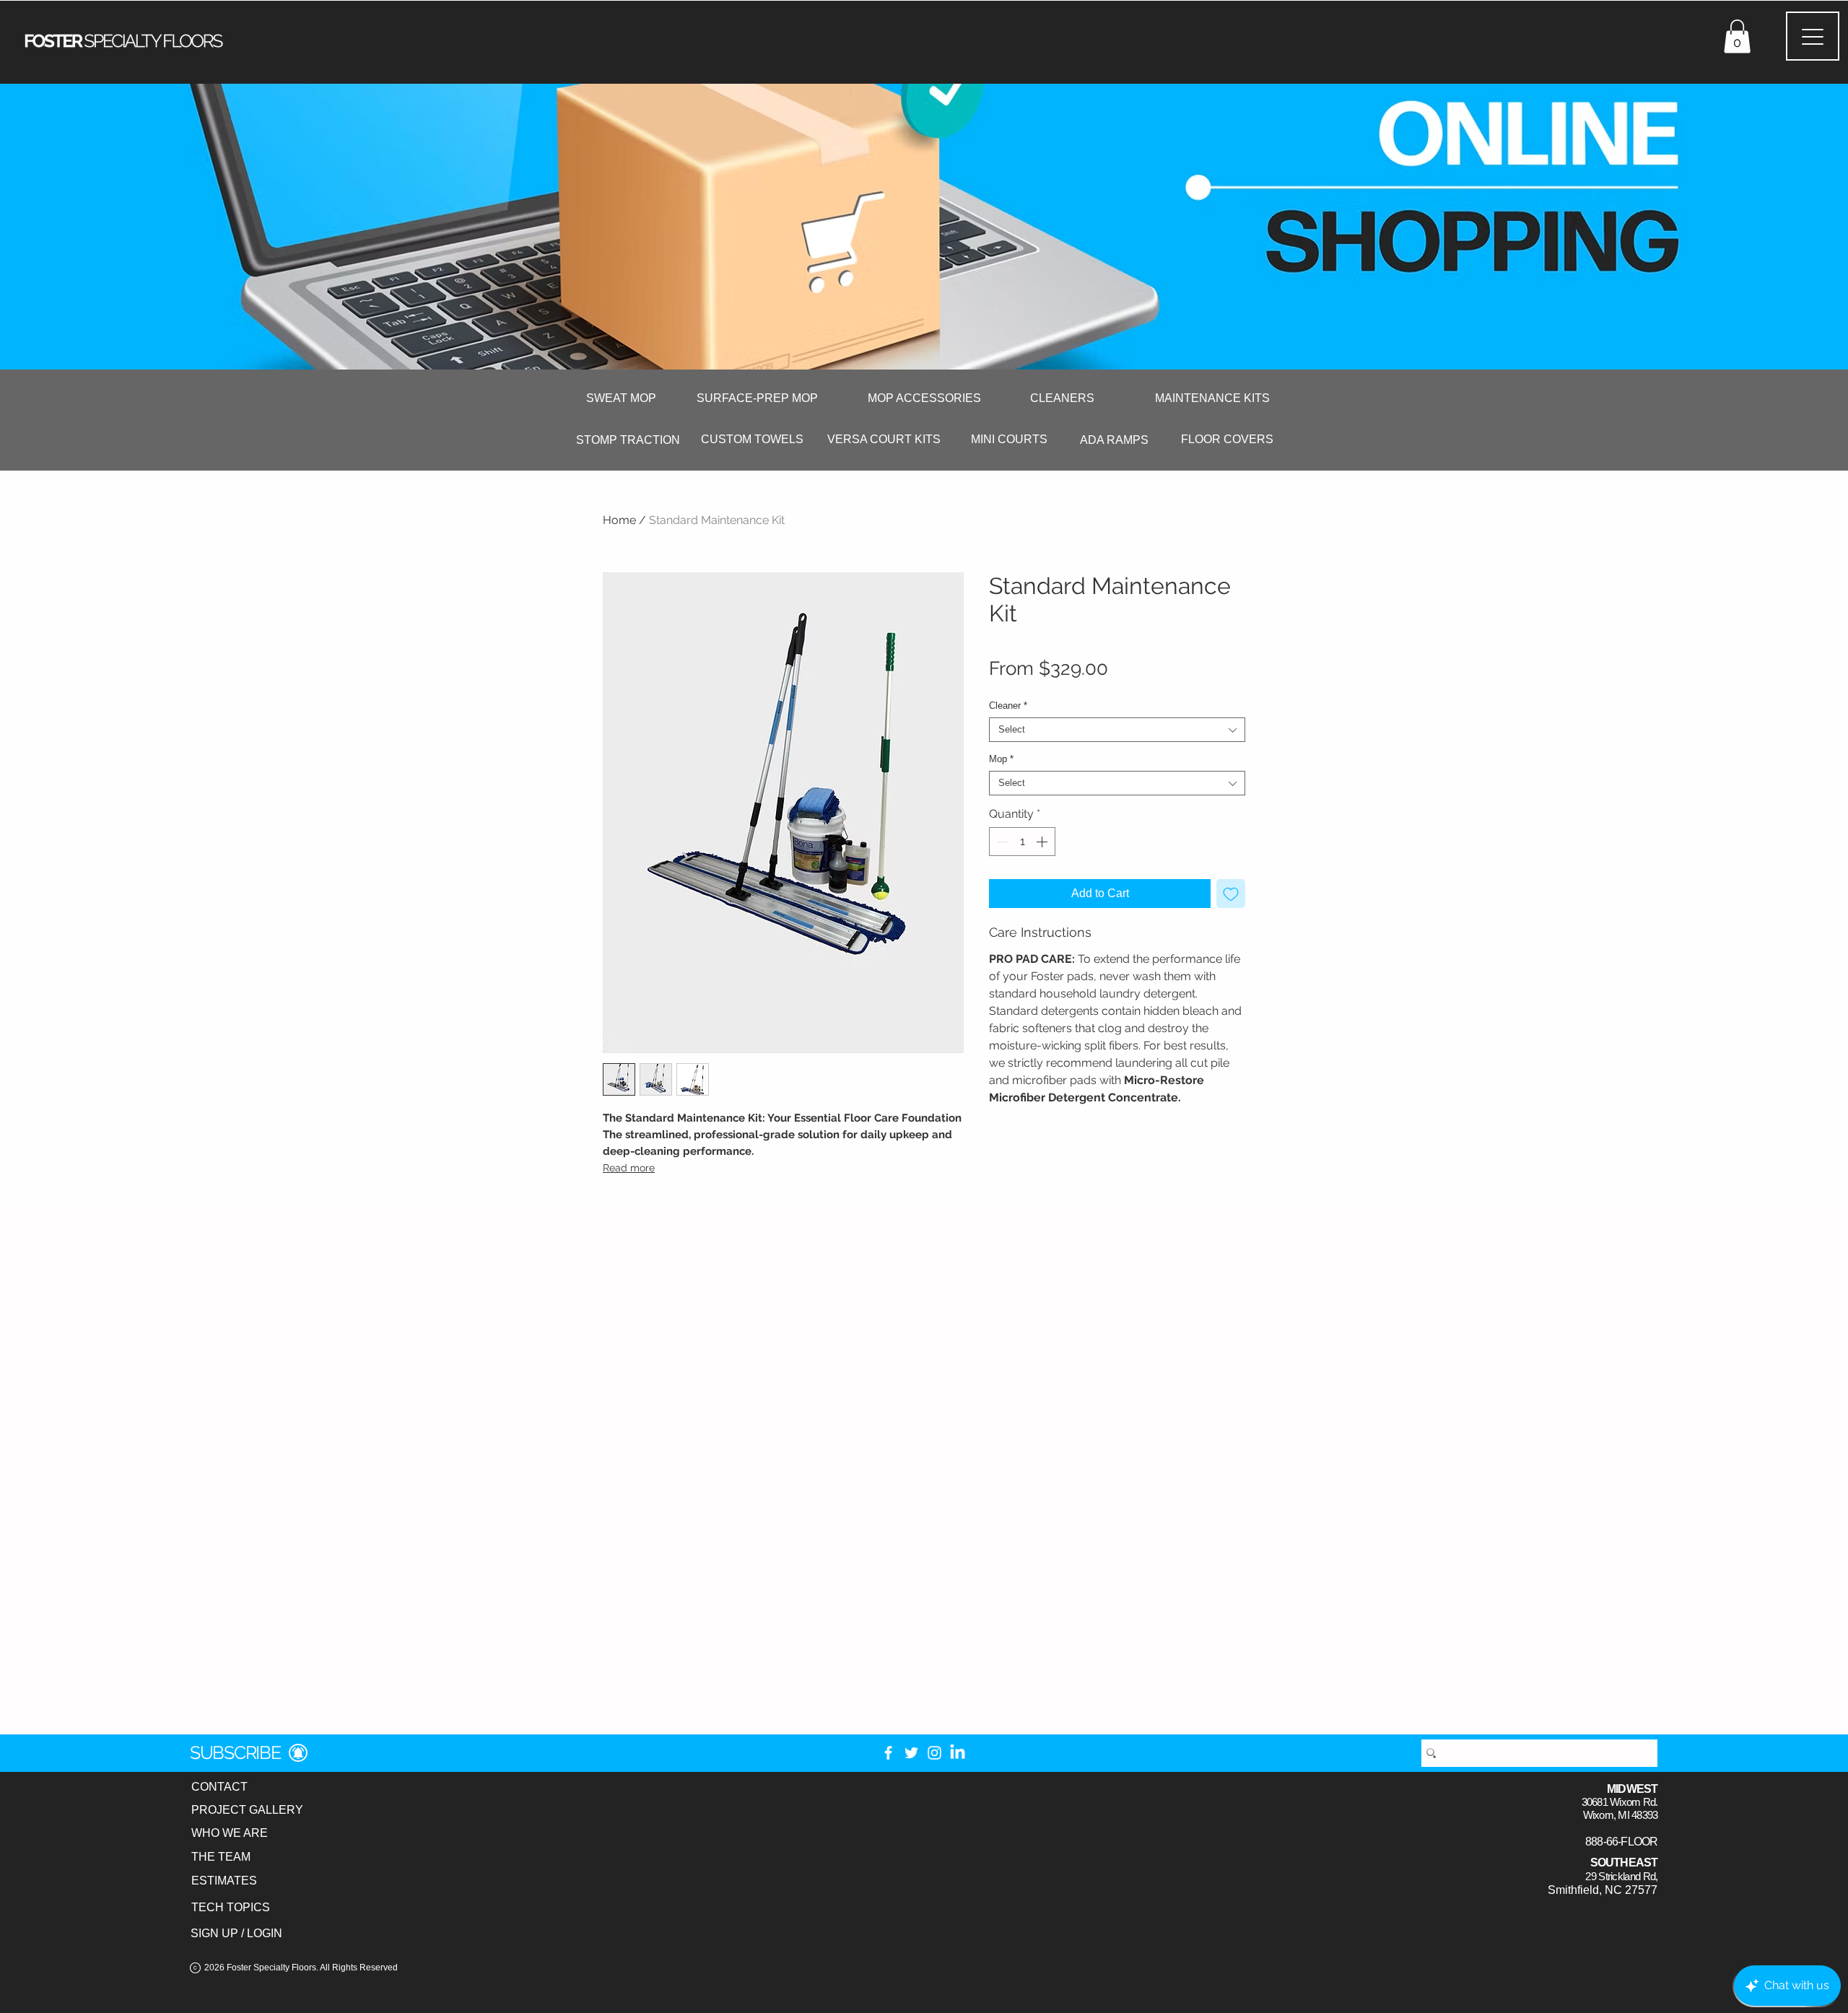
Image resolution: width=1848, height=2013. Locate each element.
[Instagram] (934, 1753)
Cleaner (1008, 706)
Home (619, 520)
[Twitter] (911, 1753)
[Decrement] (1001, 842)
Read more (629, 1168)
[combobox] (1117, 730)
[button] (1737, 36)
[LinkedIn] (958, 1753)
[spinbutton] (1022, 842)
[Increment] (1043, 842)
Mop (1001, 759)
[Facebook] (888, 1753)
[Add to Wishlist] (1231, 894)
